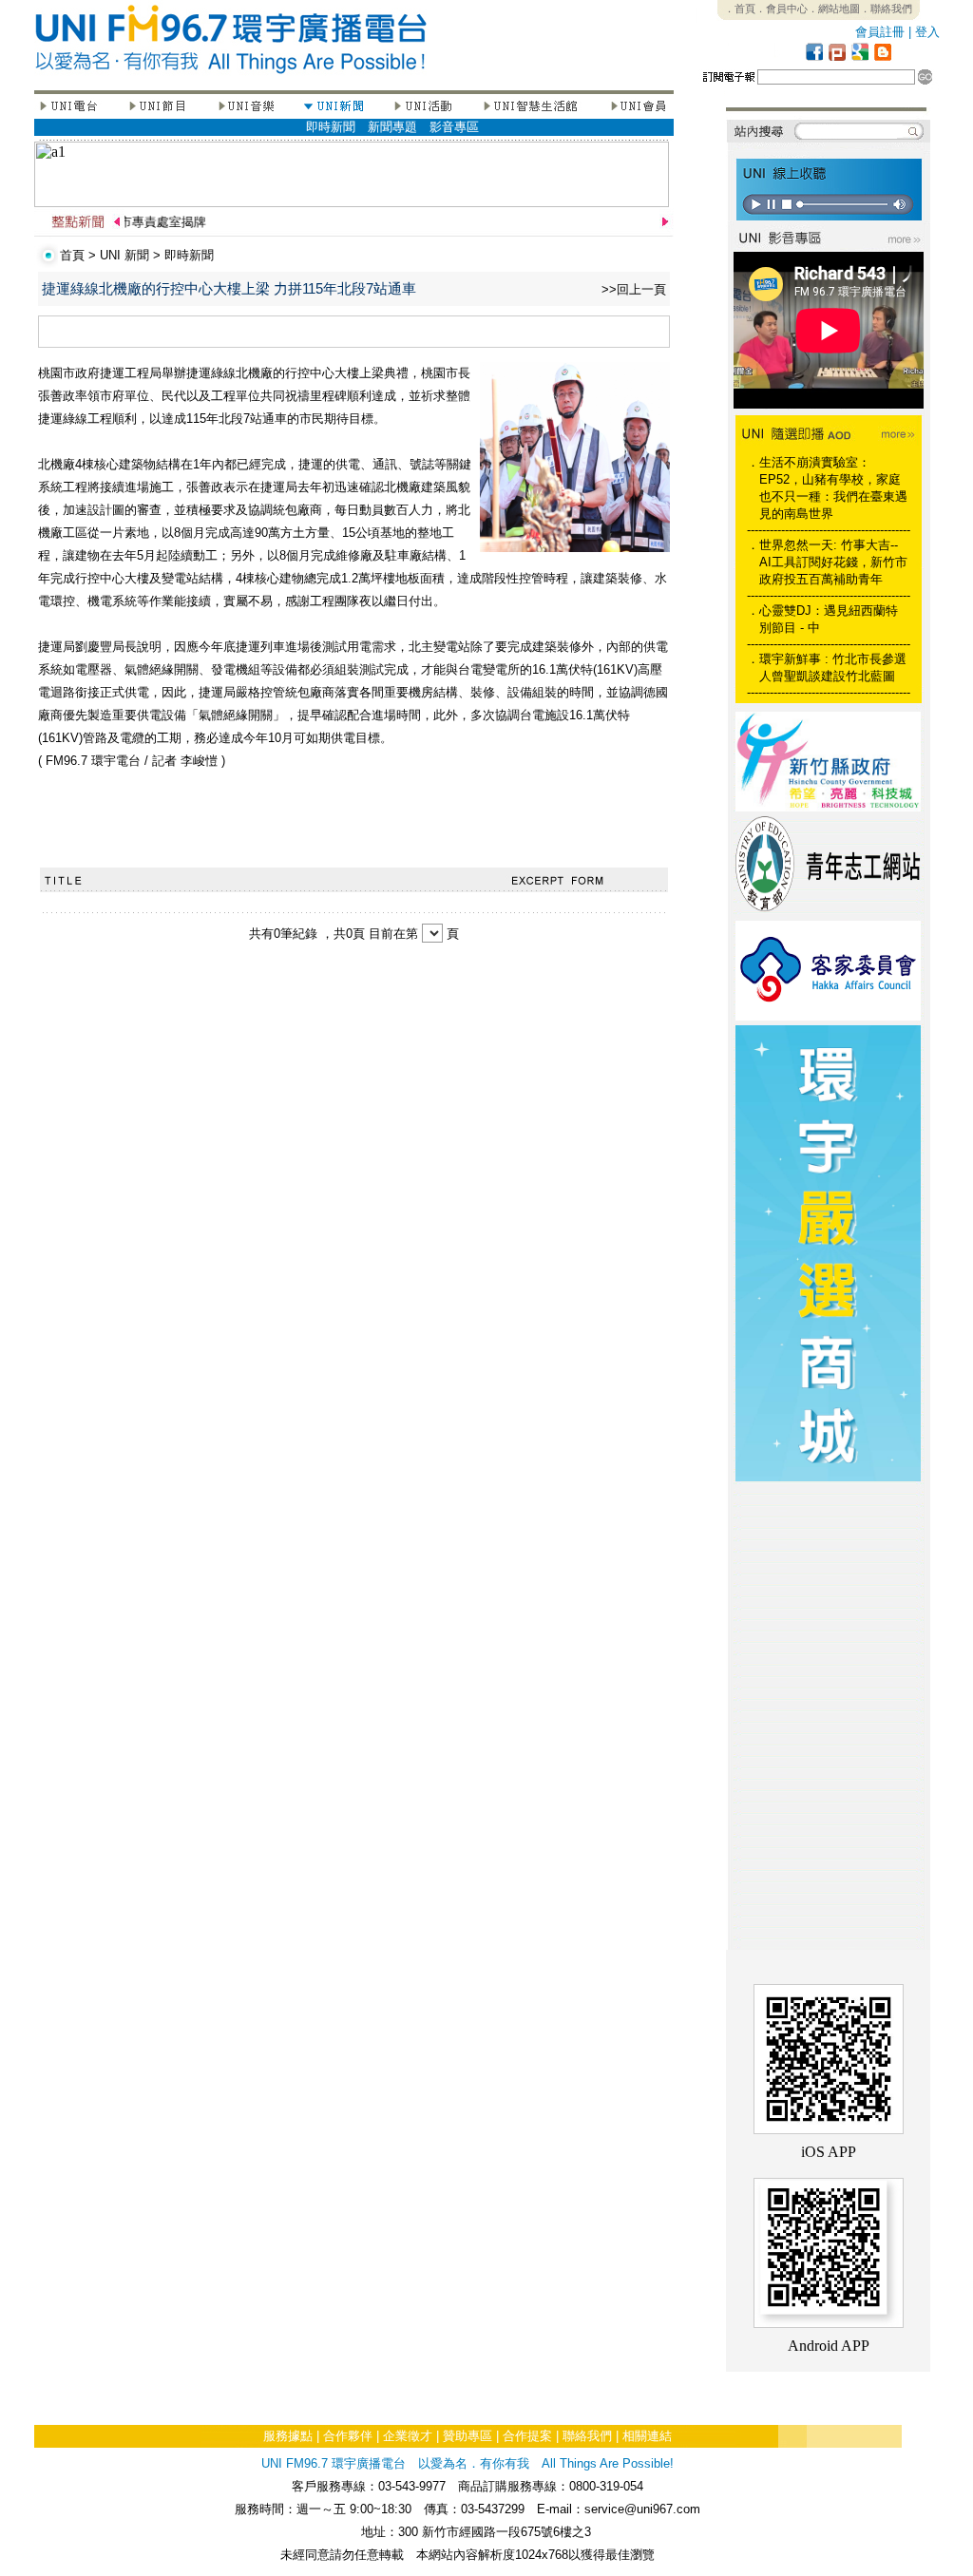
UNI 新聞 (124, 255)
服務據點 (288, 2436)
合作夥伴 (348, 2436)
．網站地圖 (834, 9)
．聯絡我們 (886, 9)
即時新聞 (331, 127)
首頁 (72, 255)
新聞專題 (392, 127)
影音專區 (454, 127)
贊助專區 (467, 2436)
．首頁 (740, 9)
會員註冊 (880, 32)
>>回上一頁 (634, 289)
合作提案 (527, 2436)
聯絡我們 (587, 2436)
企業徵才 (408, 2436)
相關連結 (647, 2436)
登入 (927, 32)
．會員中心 (782, 9)
